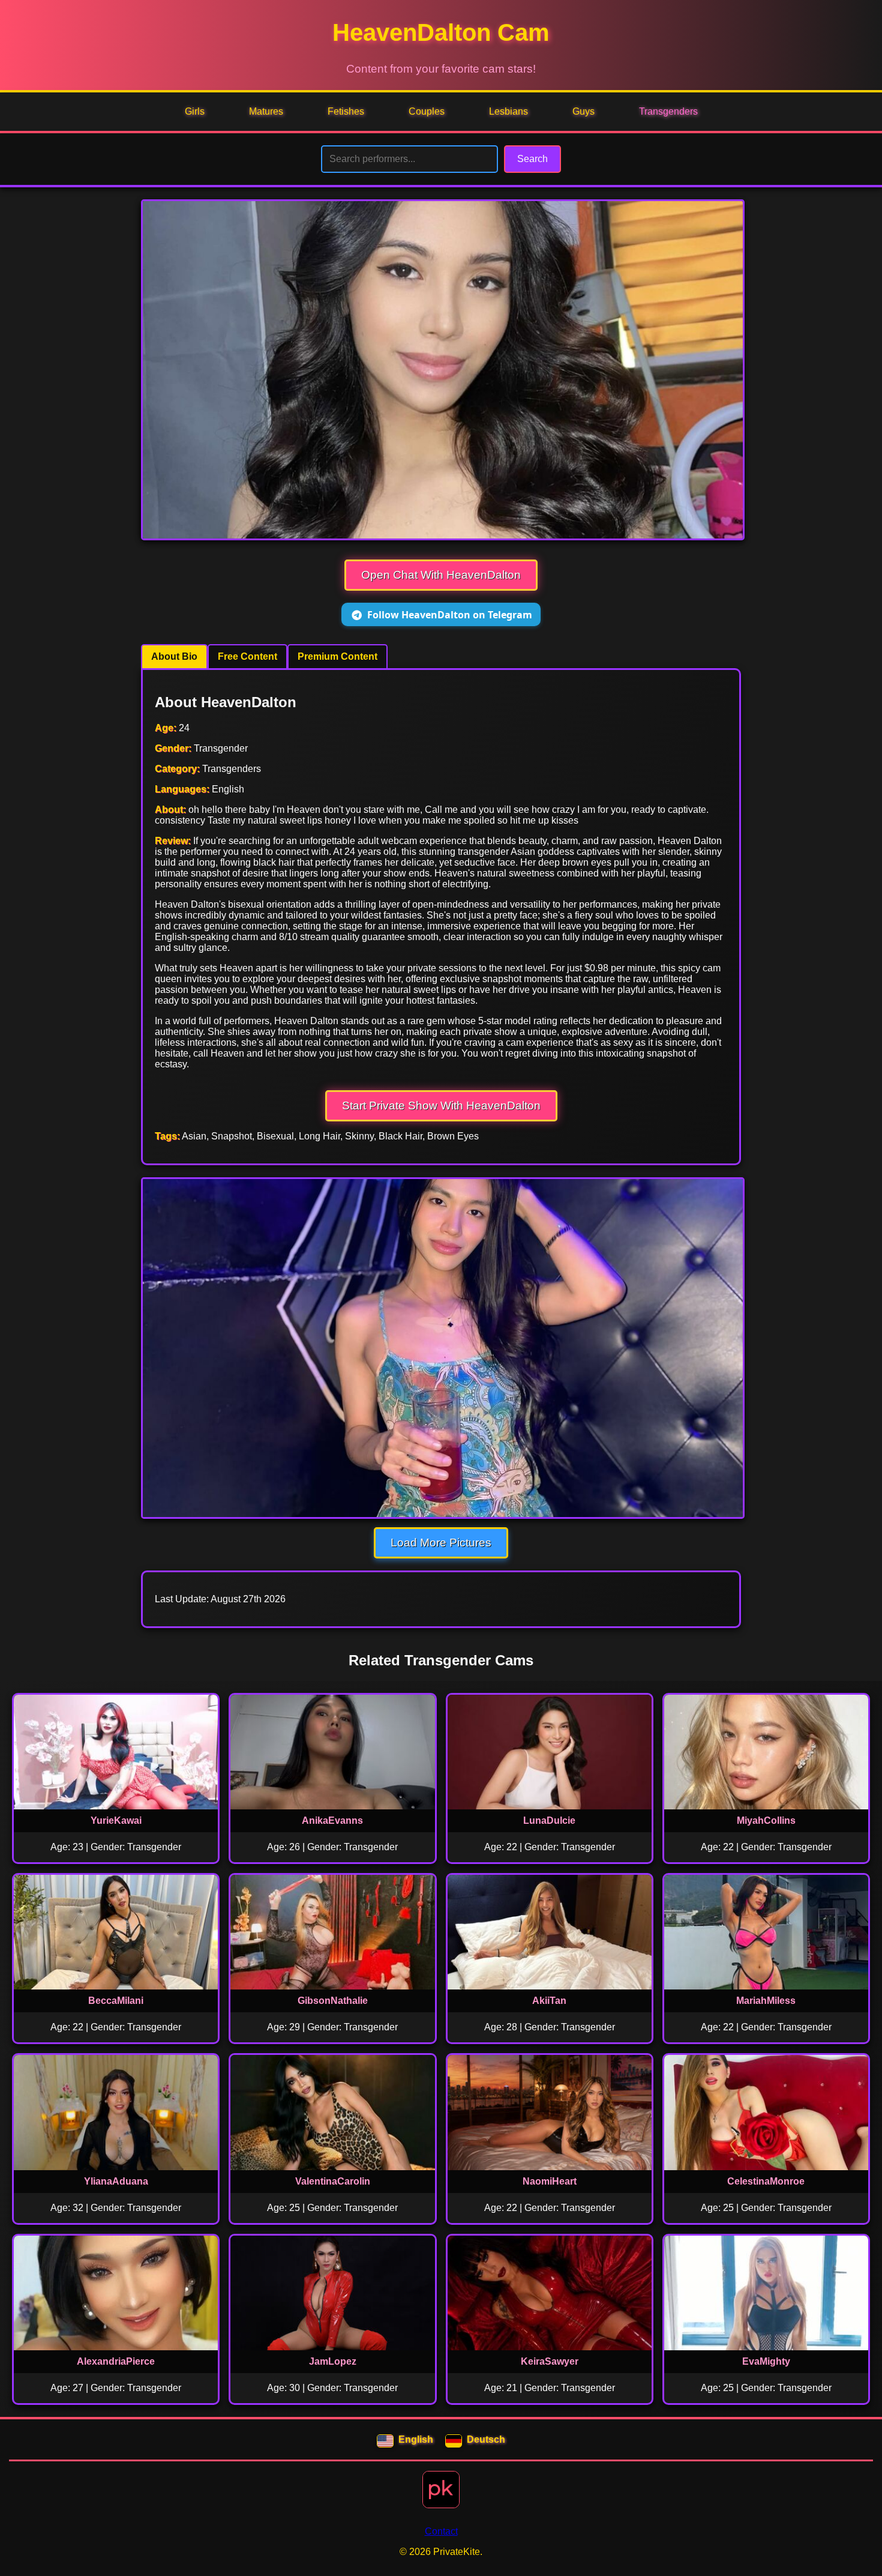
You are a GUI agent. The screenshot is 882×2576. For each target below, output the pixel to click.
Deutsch (486, 2439)
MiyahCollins (766, 1820)
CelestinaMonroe (766, 2181)
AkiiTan (549, 2001)
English (416, 2439)
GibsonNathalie (333, 2001)
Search (532, 159)
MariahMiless (766, 2001)
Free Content (247, 656)
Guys (583, 111)
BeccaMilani (116, 2001)
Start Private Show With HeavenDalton (441, 1106)
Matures (266, 111)
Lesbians (508, 111)
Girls (195, 111)
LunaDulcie (549, 1820)
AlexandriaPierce (116, 2361)
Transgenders (668, 111)
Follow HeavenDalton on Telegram (450, 615)
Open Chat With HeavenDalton (441, 575)
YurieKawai (116, 1820)
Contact (441, 2531)
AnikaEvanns (332, 1820)
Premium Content (337, 656)
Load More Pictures (441, 1543)
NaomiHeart (550, 2181)
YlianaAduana (116, 2181)
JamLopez (333, 2361)
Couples (427, 111)
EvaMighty (766, 2361)
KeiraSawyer (550, 2361)
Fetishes (346, 111)
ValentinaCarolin (333, 2181)
